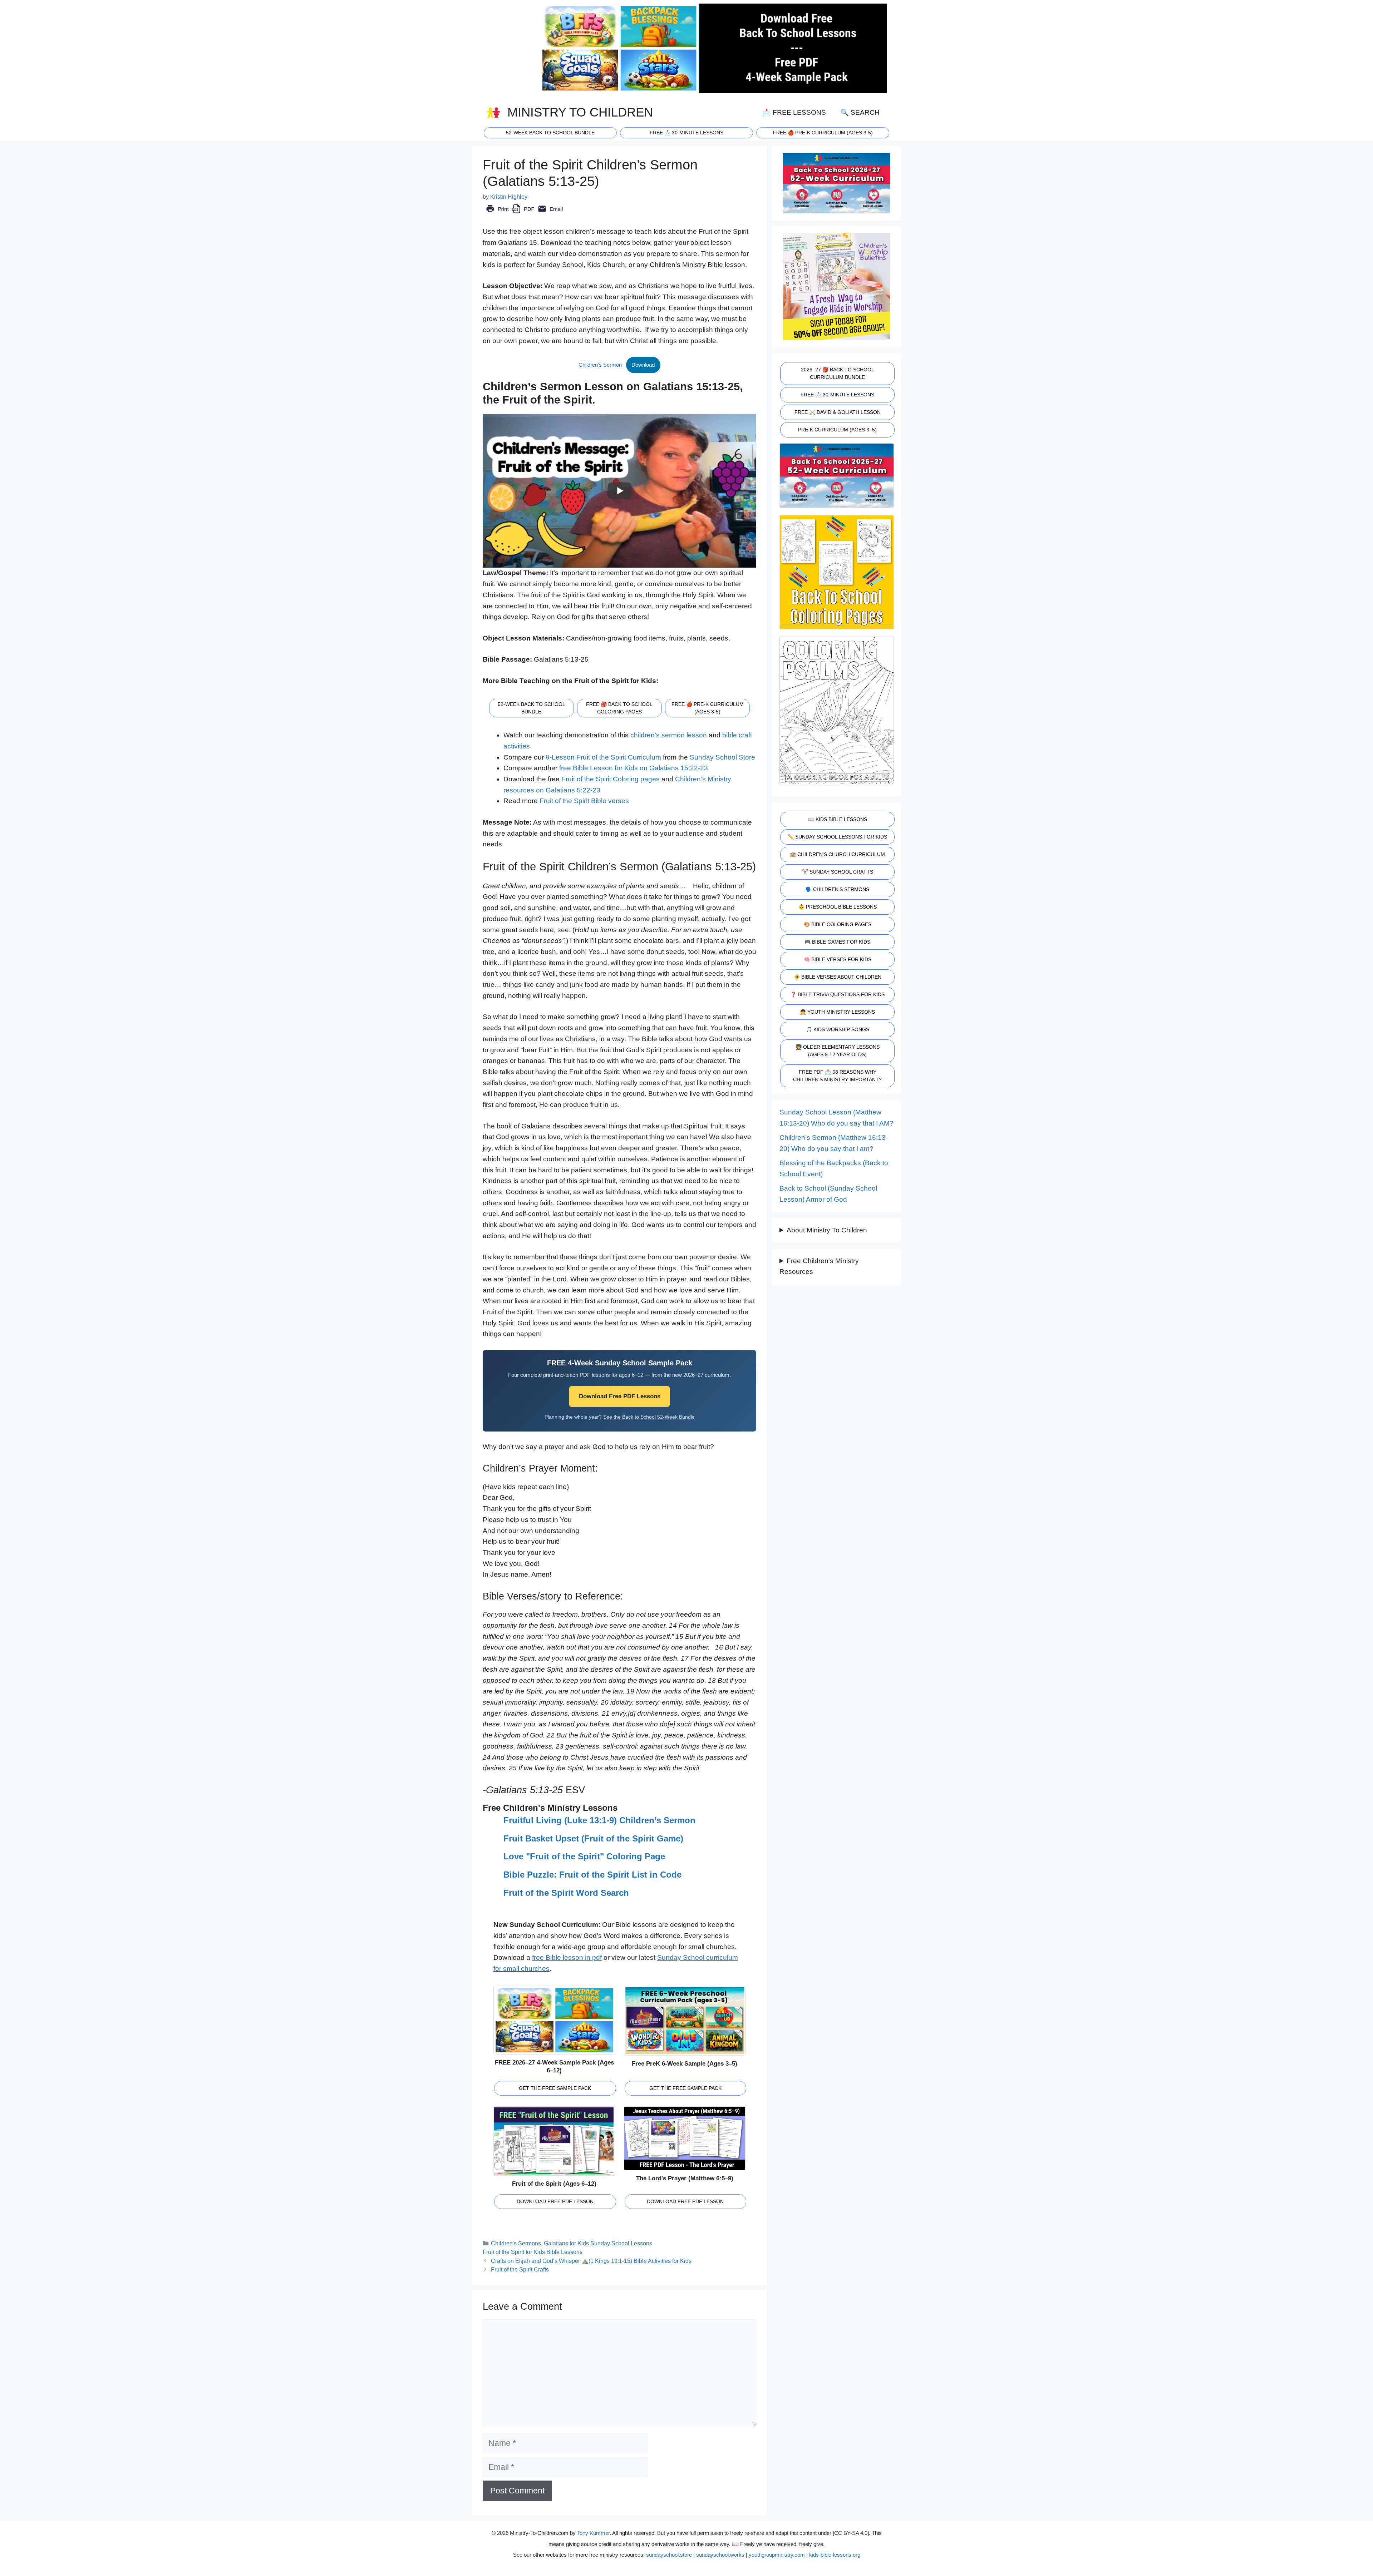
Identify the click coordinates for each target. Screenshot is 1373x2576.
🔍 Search (860, 112)
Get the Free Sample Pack (555, 2088)
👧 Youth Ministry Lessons (837, 1012)
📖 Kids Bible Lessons (838, 819)
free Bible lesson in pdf (567, 1957)
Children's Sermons (516, 2243)
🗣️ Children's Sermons (837, 889)
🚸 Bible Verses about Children (838, 977)
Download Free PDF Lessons (620, 1396)
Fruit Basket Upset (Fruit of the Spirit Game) (593, 1838)
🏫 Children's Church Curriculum (837, 854)
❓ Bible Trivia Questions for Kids (837, 994)
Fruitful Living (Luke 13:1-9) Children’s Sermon (599, 1820)
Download (643, 365)
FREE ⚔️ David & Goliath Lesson (838, 412)
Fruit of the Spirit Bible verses (584, 801)
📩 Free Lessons (794, 112)
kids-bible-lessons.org (835, 2555)
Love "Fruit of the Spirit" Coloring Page (584, 1856)
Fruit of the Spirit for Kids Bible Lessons (533, 2252)
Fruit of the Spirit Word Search (566, 1893)
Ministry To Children (580, 112)
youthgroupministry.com (777, 2555)
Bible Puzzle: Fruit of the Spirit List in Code (592, 1875)
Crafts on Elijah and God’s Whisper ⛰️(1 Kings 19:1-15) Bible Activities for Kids (591, 2261)
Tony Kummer (593, 2533)
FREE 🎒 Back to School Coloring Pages (619, 708)
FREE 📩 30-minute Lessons (686, 133)
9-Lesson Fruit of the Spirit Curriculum (603, 757)
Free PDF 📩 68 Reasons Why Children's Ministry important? (837, 1076)
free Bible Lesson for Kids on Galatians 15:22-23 (634, 768)
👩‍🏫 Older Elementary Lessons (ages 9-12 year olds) (838, 1051)
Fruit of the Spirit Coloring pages (611, 779)
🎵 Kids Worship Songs (838, 1029)
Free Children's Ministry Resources (819, 1266)
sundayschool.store (669, 2555)
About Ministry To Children (827, 1230)
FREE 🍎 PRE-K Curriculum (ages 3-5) (823, 133)
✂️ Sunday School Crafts (838, 872)
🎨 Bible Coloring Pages (838, 924)
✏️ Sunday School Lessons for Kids (837, 837)
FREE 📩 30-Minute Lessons (837, 395)
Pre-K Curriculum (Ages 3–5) (837, 430)
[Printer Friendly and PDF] (524, 214)
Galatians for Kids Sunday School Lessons (598, 2243)
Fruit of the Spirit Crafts (521, 2269)
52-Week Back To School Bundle (550, 133)
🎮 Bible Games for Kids (837, 942)
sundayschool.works (720, 2555)
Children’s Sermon (600, 365)
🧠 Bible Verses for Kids (838, 959)
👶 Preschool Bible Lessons (838, 907)
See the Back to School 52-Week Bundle (649, 1417)
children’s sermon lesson (669, 735)
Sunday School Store (722, 757)
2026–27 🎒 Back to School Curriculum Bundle (838, 373)
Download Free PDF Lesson (555, 2201)
